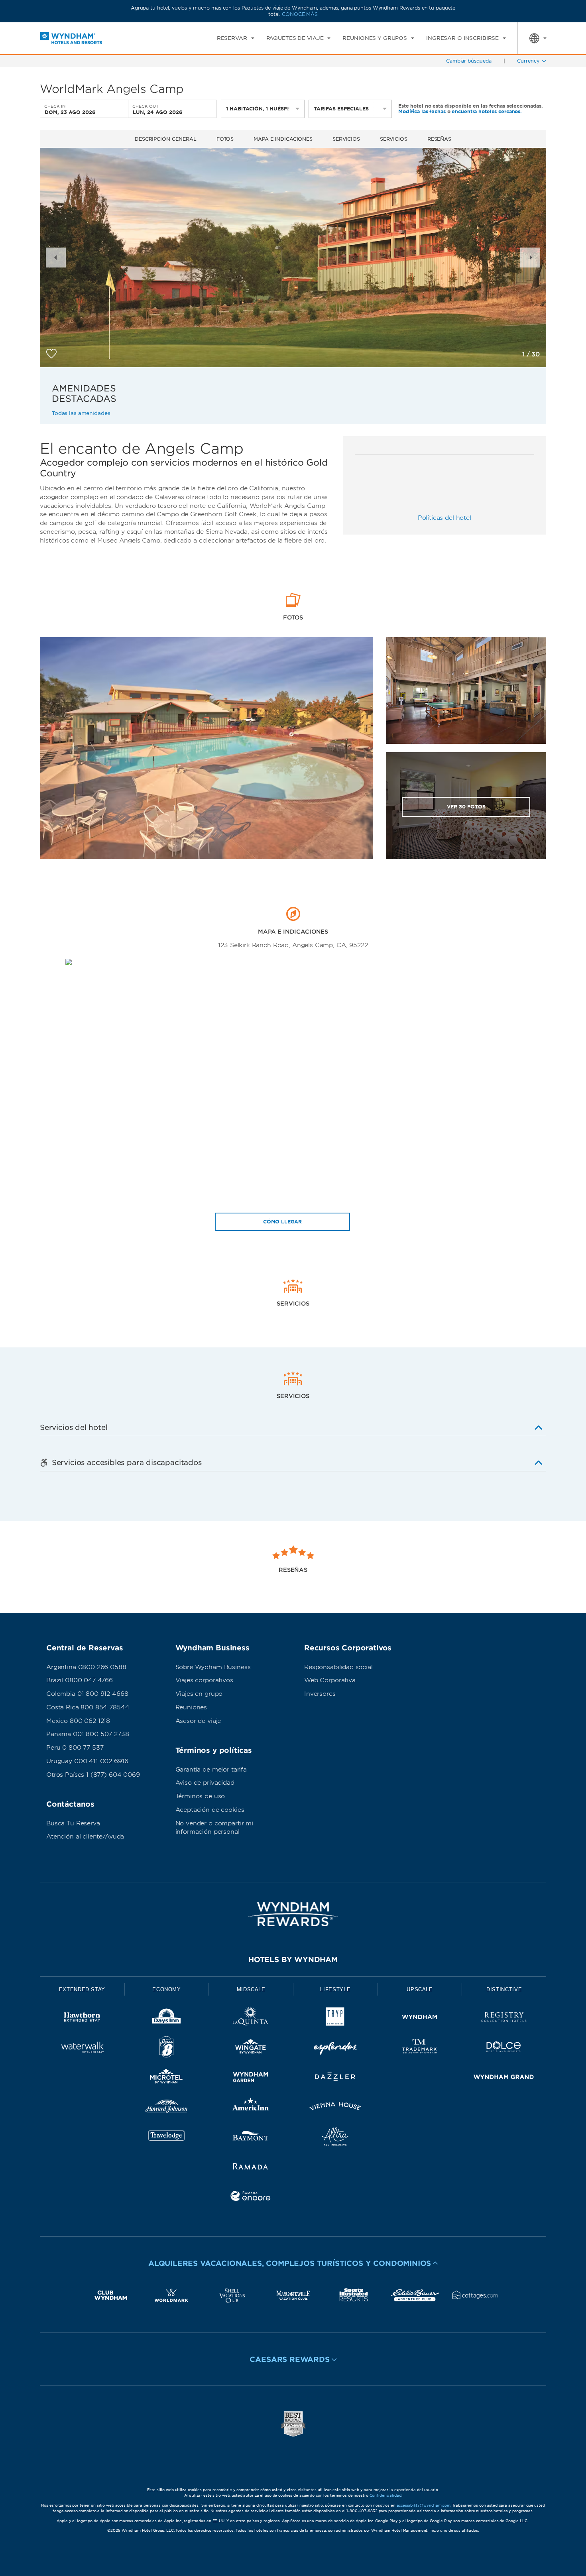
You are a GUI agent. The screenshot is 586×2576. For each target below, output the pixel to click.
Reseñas (439, 139)
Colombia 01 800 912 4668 (87, 1694)
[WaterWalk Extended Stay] (82, 2048)
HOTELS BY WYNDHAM (293, 1960)
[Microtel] (167, 2078)
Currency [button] (528, 61)
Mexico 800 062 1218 (78, 1721)
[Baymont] (251, 2138)
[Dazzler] (335, 2078)
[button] (56, 258)
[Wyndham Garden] (251, 2078)
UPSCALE (420, 1989)
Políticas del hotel (444, 518)
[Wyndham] (420, 2019)
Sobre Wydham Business (213, 1667)
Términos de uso (200, 1796)
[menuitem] (236, 38)
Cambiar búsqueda (469, 61)
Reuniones (191, 1707)
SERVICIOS (394, 139)
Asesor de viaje (198, 1721)
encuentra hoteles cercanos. (487, 111)
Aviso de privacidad (205, 1783)
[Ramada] (251, 2168)
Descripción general (166, 139)
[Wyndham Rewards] (293, 1914)
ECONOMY (167, 1989)
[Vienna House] (335, 2108)
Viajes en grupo (199, 1694)
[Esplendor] (335, 2048)
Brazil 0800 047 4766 (80, 1680)
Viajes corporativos (204, 1680)
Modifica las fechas (422, 111)
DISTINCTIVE (504, 1989)
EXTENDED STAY (82, 1989)
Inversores (320, 1694)
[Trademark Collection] (420, 2048)
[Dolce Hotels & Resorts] (504, 2048)
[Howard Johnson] (167, 2108)
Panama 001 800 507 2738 (88, 1734)
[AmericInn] (251, 2108)
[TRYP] (335, 2019)
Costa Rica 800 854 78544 (88, 1707)
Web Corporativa (330, 1680)
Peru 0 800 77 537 (75, 1748)
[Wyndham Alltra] (335, 2138)
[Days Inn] (167, 2019)
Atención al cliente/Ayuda (85, 1837)
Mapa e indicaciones (283, 139)
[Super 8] (167, 2048)
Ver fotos (466, 807)
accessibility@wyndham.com (424, 2505)
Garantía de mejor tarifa (211, 1770)
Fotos (225, 139)
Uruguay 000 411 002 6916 (87, 1761)
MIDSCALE (251, 1989)
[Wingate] (251, 2048)
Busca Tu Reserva (73, 1823)
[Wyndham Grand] (504, 2078)
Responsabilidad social (338, 1667)
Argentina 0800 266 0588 (86, 1667)
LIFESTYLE (335, 1989)
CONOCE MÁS (300, 14)
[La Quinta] (251, 2019)
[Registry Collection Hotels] (504, 2019)
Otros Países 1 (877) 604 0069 (93, 1775)
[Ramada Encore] (251, 2197)
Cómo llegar (282, 1222)
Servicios (346, 139)
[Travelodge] (167, 2138)
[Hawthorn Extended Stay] (82, 2019)
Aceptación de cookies (210, 1810)
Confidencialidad (385, 2495)
